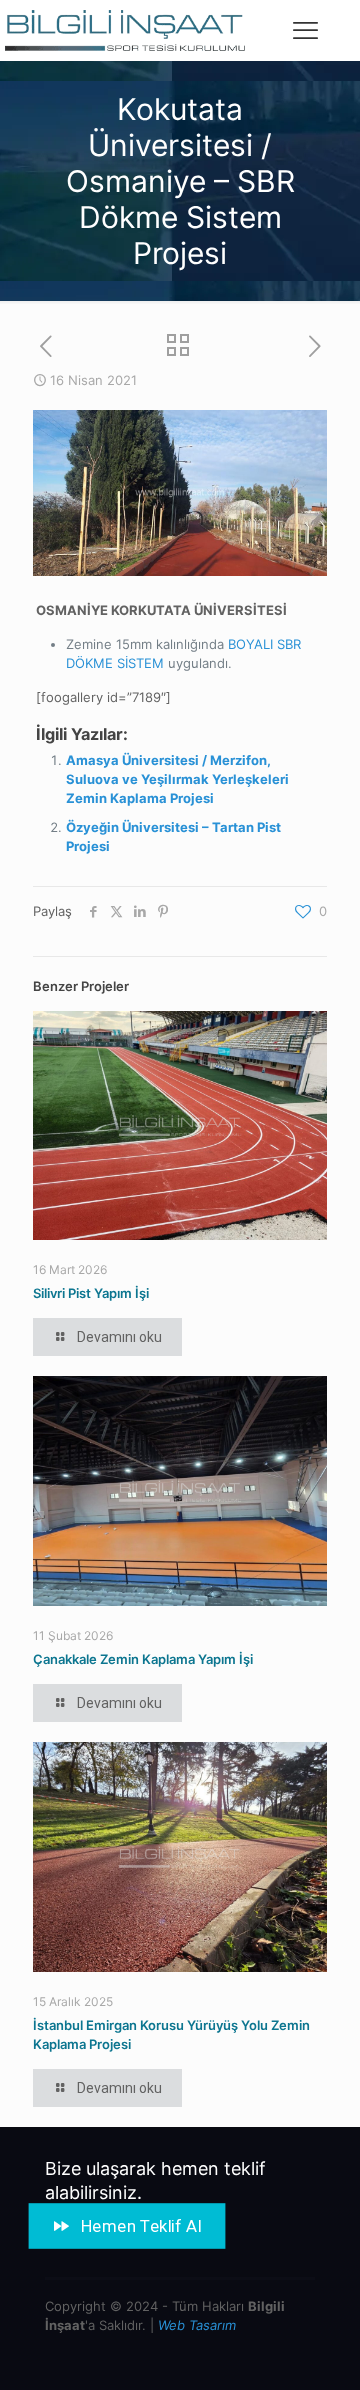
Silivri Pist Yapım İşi (91, 1293)
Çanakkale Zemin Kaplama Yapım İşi (143, 1659)
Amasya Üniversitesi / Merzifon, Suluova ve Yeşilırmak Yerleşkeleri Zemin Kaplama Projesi (177, 779)
